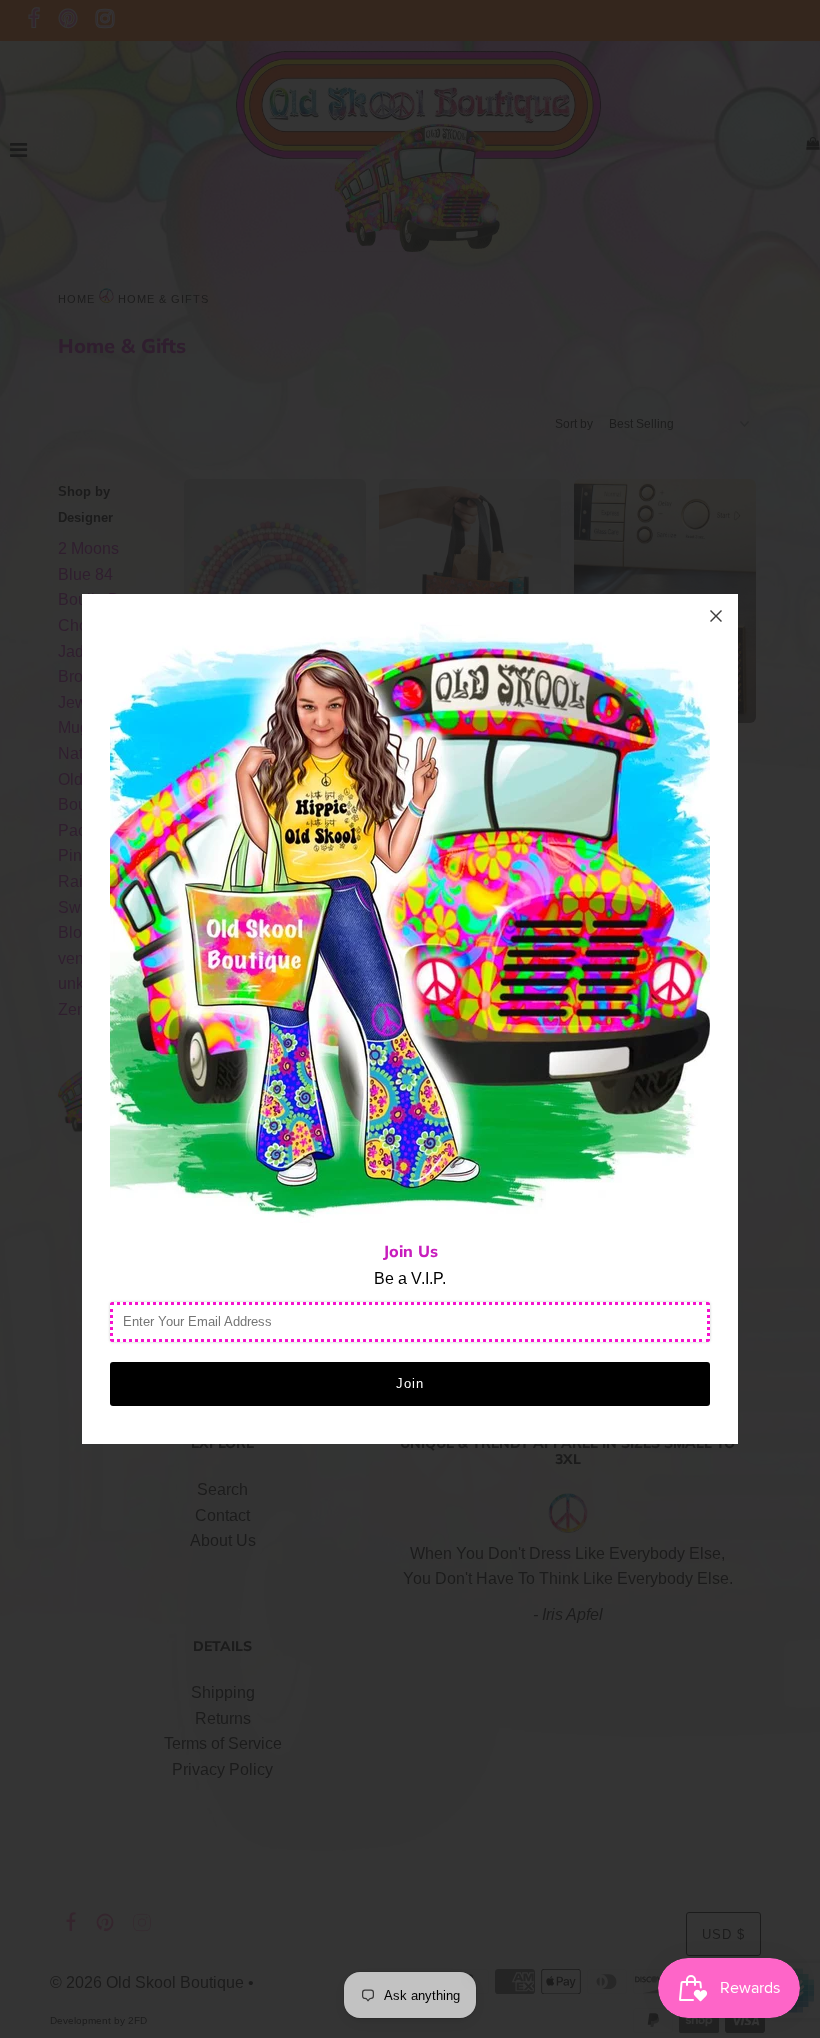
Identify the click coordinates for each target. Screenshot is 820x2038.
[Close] (716, 616)
